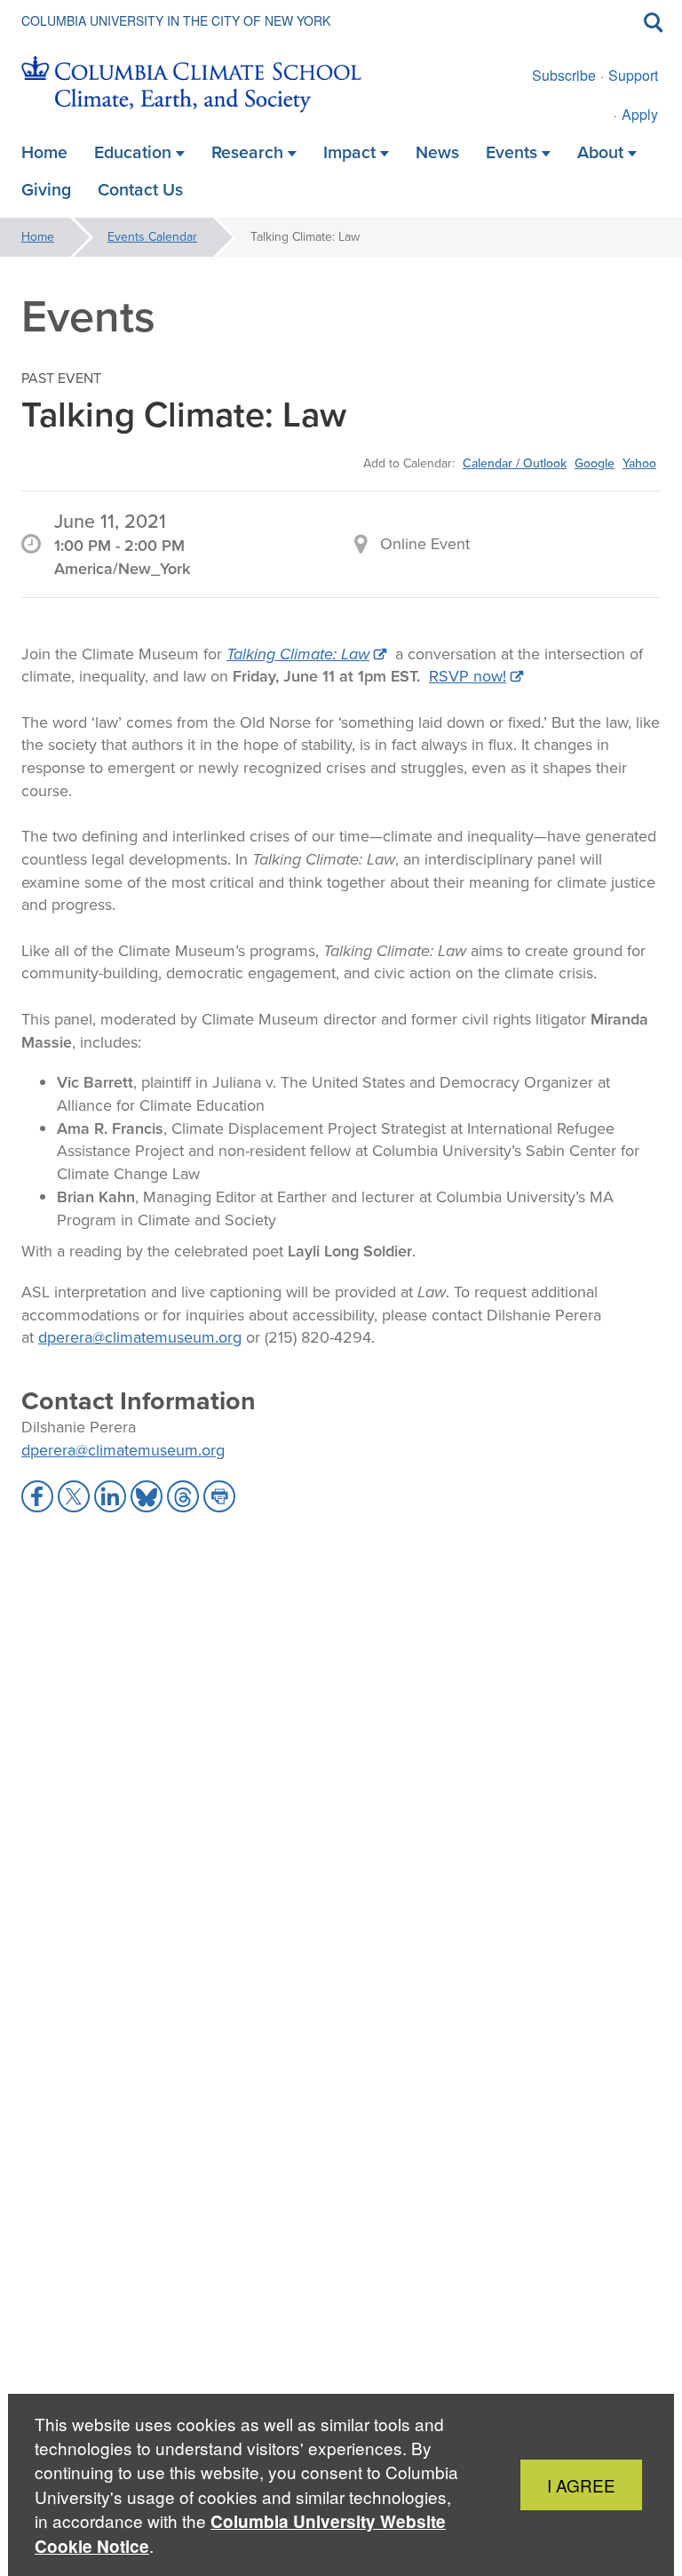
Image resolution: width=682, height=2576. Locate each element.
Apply (640, 114)
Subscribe (564, 75)
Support (633, 75)
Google (595, 463)
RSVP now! (468, 676)
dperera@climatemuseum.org (140, 1337)
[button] (37, 1496)
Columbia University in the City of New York (176, 20)
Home (38, 237)
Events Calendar (152, 237)
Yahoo (639, 463)
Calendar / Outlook (515, 463)
